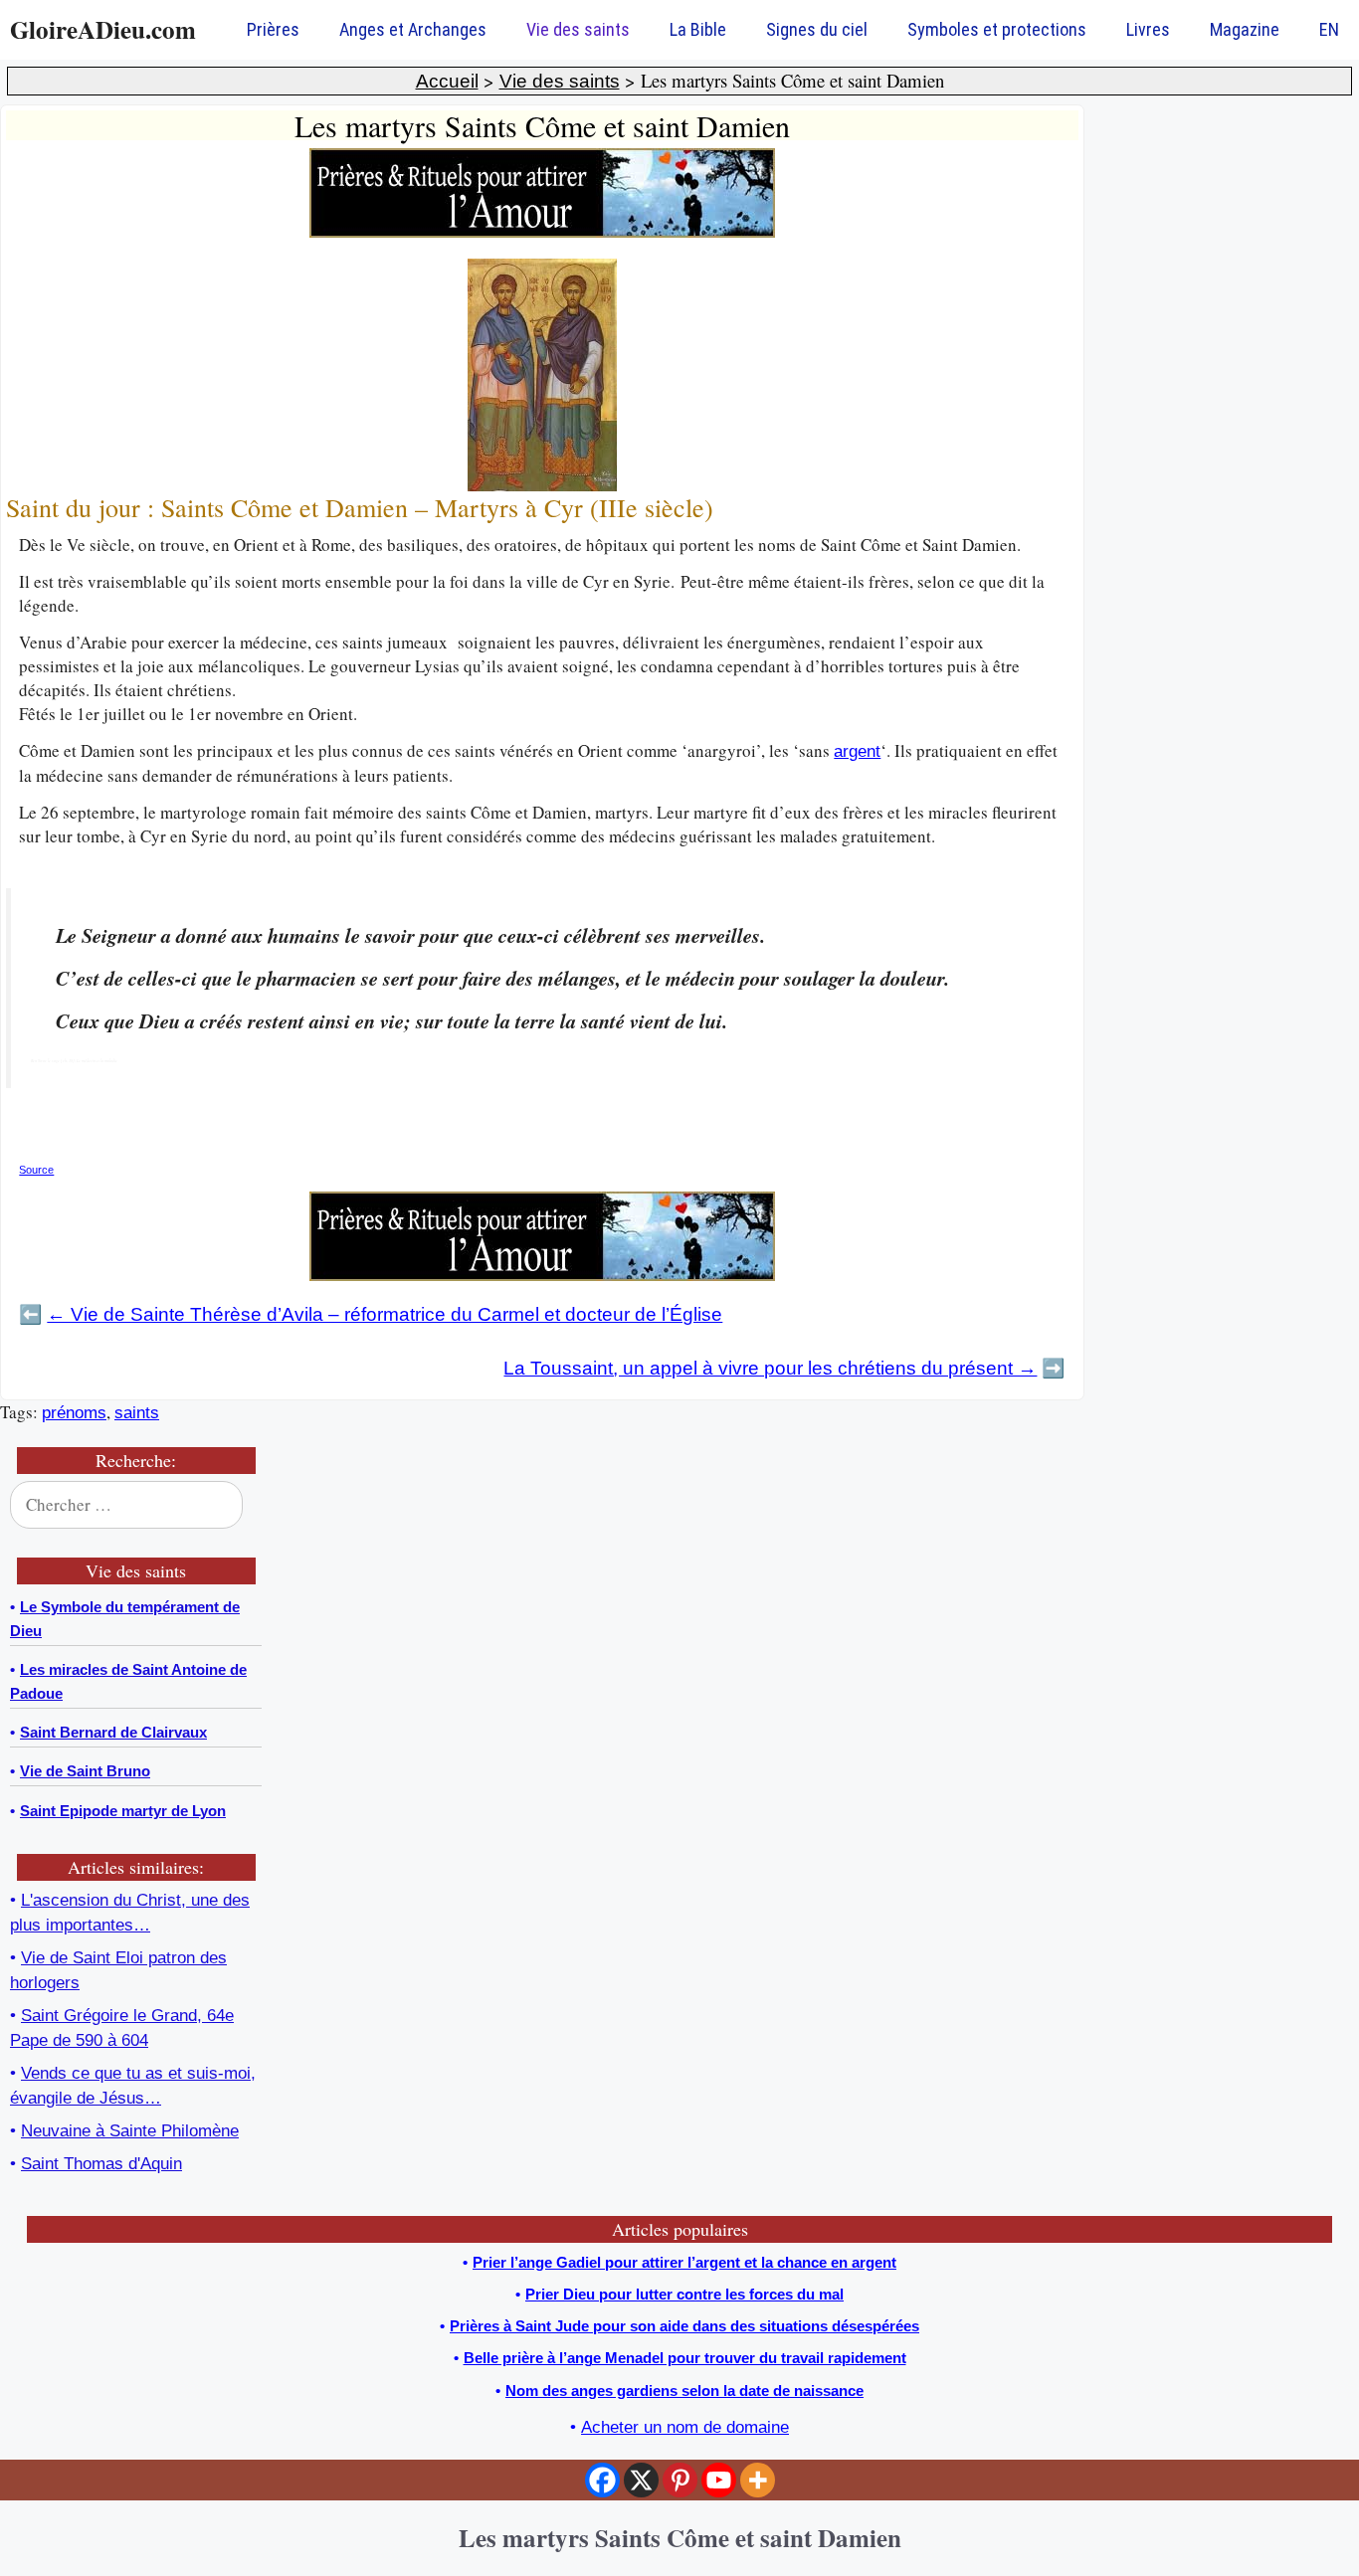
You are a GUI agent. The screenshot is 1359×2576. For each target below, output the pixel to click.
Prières (273, 29)
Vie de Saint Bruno (85, 1771)
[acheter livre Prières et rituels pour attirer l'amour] (542, 232)
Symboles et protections (997, 29)
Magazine (1245, 29)
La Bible (698, 29)
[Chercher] (234, 1505)
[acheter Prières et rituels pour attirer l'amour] (542, 1276)
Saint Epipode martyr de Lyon (123, 1811)
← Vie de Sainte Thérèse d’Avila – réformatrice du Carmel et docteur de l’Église (385, 1314)
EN (1329, 29)
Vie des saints (578, 29)
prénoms (74, 1413)
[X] (641, 2480)
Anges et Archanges (413, 29)
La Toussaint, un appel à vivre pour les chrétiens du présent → (770, 1368)
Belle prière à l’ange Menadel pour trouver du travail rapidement (685, 2358)
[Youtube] (719, 2480)
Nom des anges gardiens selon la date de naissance (684, 2391)
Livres (1148, 29)
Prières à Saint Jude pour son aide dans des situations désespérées (684, 2326)
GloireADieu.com (103, 29)
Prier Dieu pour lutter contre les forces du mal (684, 2294)
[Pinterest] (680, 2480)
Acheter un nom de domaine (685, 2427)
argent (857, 751)
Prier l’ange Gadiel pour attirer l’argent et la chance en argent (684, 2262)
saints (137, 1413)
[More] (758, 2480)
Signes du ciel (817, 29)
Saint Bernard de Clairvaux (113, 1732)
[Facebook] (602, 2480)
